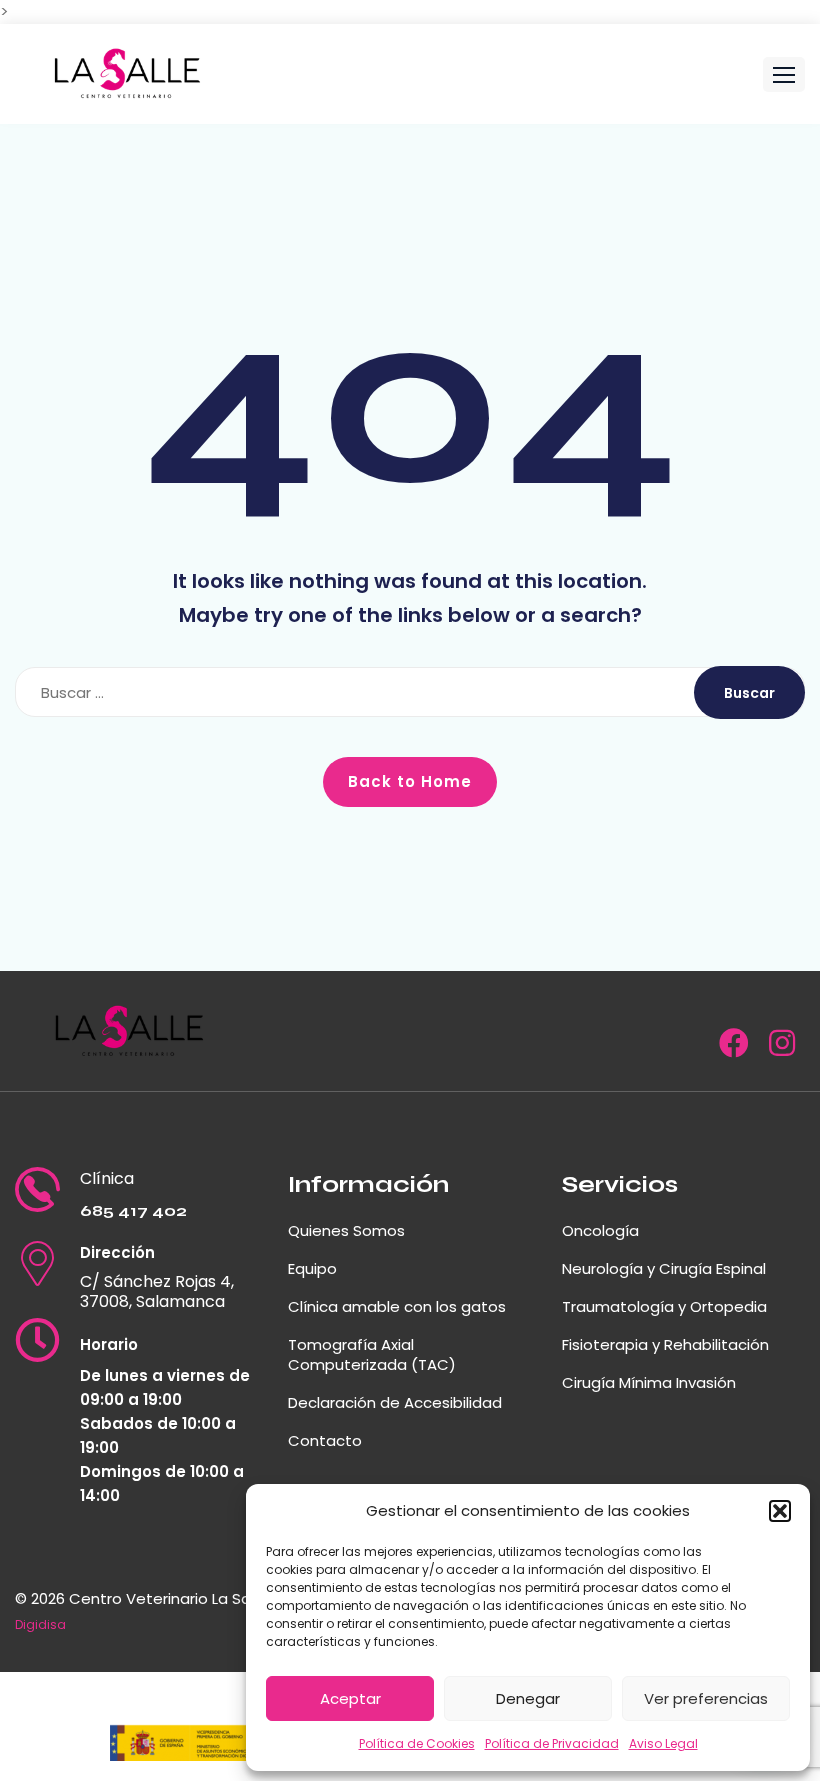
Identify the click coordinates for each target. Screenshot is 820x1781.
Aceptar (350, 1698)
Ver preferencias (706, 1698)
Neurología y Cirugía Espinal (664, 1268)
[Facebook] (734, 1048)
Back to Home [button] (410, 781)
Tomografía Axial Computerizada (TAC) (372, 1354)
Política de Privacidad (552, 1743)
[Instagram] (782, 1048)
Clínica (107, 1179)
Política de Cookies (417, 1743)
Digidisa (40, 1624)
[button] (780, 1511)
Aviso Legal (663, 1743)
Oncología (600, 1230)
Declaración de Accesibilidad (395, 1402)
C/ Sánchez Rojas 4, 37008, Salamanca (157, 1292)
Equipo (312, 1268)
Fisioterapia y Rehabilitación (665, 1344)
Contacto (325, 1440)
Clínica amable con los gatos (397, 1306)
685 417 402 (133, 1210)
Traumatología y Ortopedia (664, 1306)
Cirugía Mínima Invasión (649, 1382)
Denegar (528, 1698)
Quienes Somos (346, 1230)
